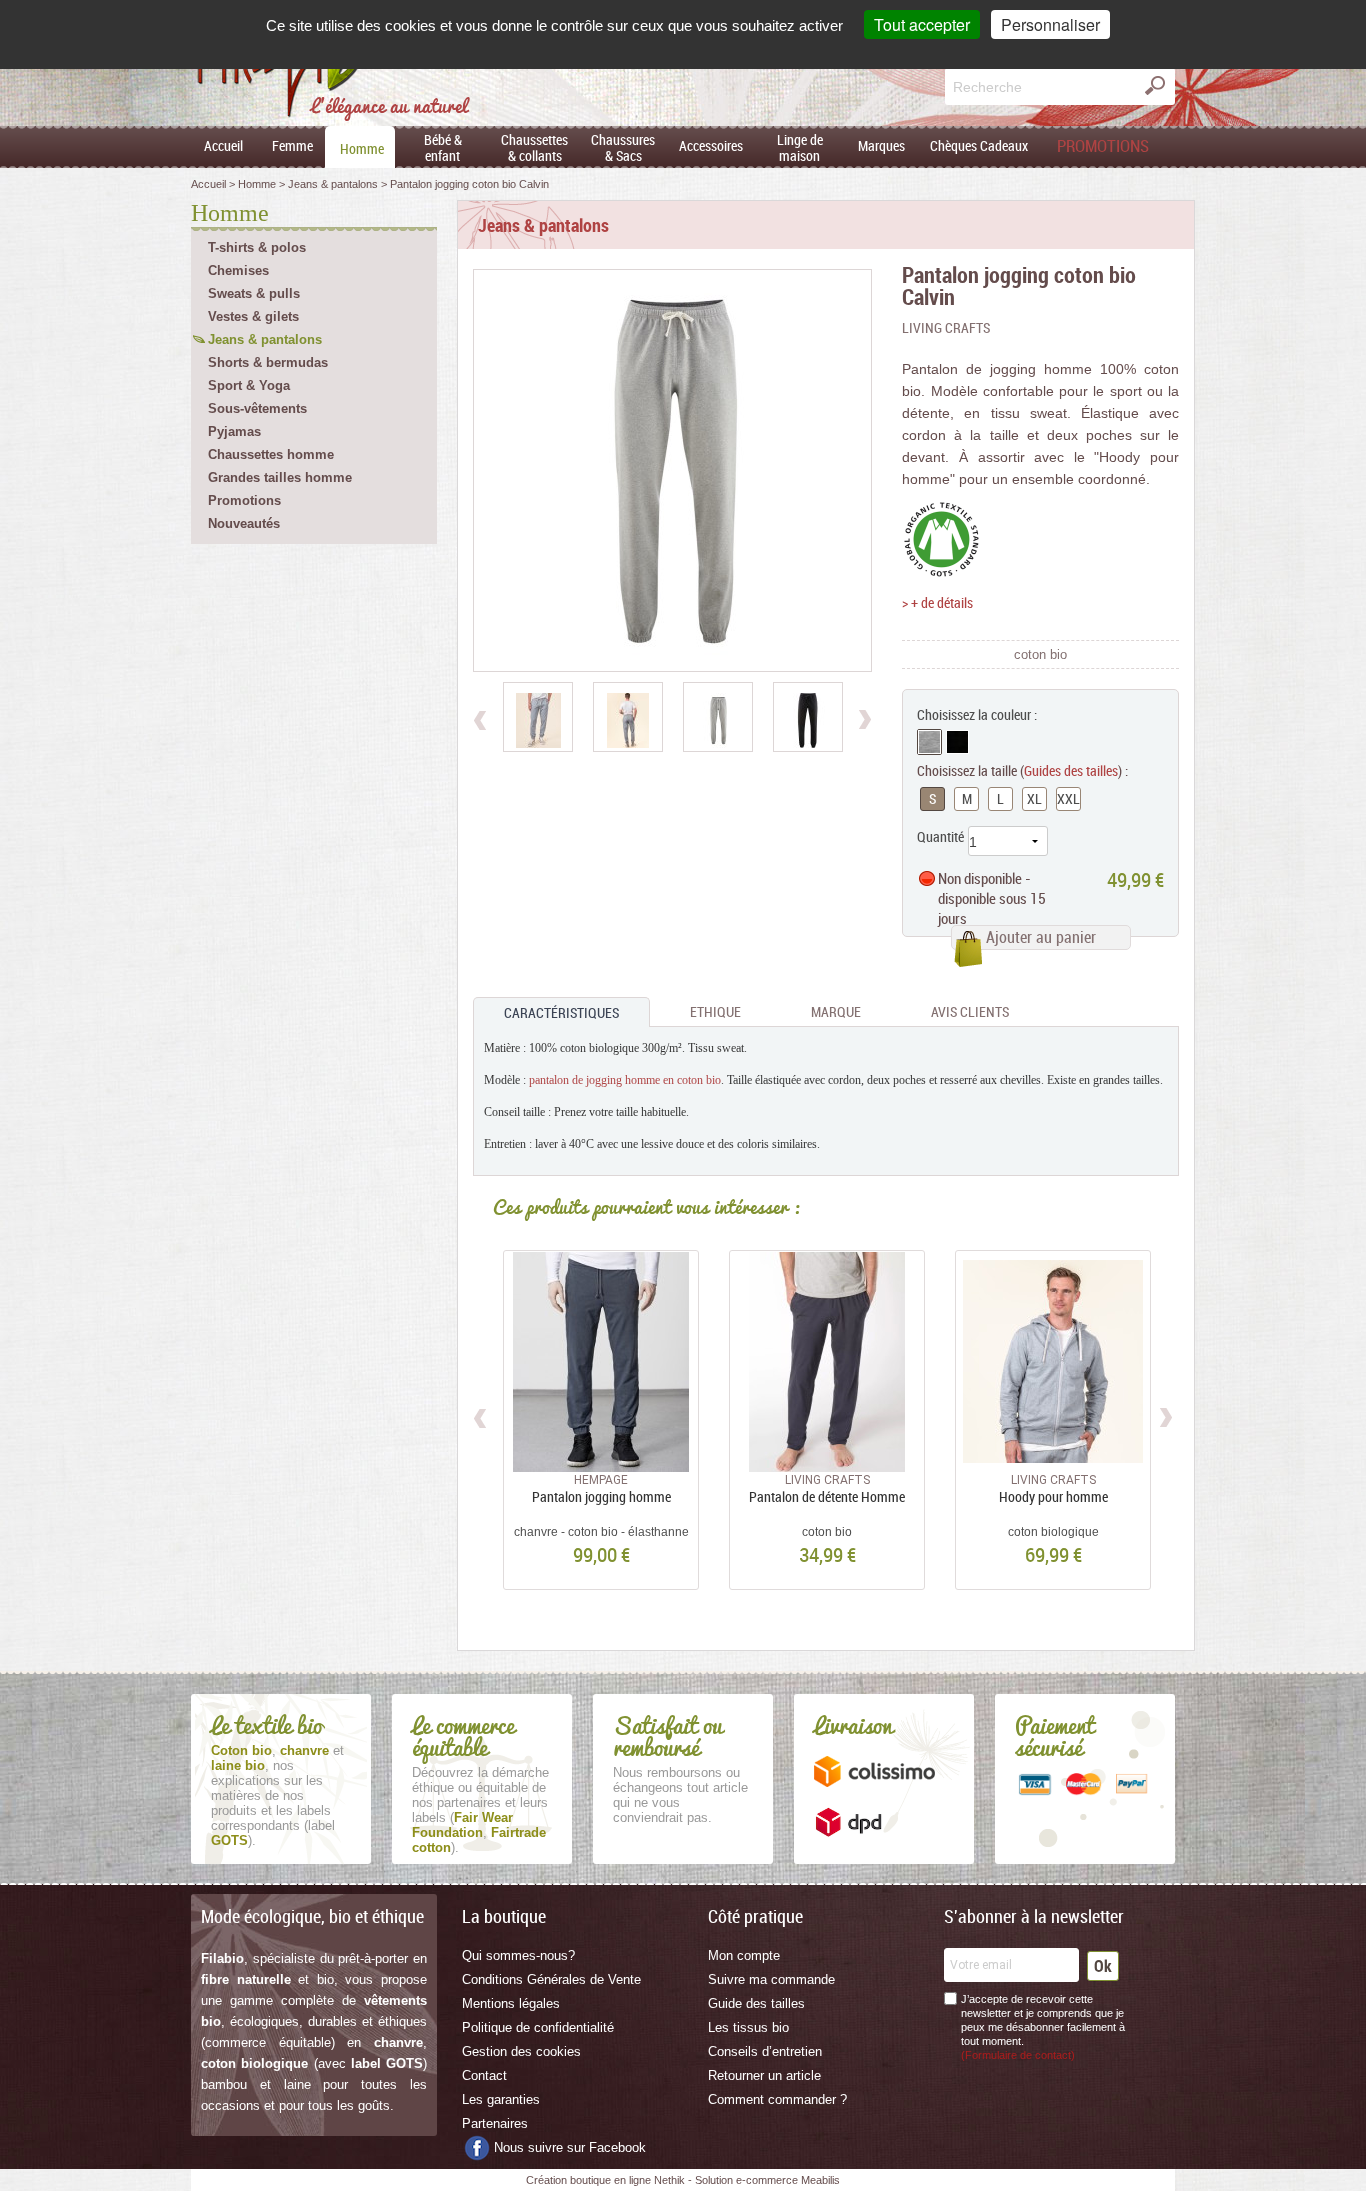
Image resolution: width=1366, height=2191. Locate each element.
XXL (1068, 798)
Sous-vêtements (257, 408)
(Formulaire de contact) (1018, 2055)
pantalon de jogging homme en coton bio (625, 1080)
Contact (484, 2075)
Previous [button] (481, 1415)
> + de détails (937, 602)
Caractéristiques (561, 1012)
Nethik (669, 2180)
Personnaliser (1050, 24)
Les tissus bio (748, 2027)
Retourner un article (764, 2075)
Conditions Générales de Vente (551, 1979)
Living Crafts (946, 327)
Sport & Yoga (249, 385)
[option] (538, 717)
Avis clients (970, 1011)
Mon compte (744, 1955)
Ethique (715, 1011)
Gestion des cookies (521, 2051)
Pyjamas (234, 431)
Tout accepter (922, 24)
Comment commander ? (777, 2099)
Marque (836, 1011)
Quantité (940, 836)
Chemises (238, 270)
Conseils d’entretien (765, 2051)
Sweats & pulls (254, 293)
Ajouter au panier (1041, 937)
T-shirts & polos (257, 247)
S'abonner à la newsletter (1034, 1916)
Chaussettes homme (271, 454)
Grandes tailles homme (280, 477)
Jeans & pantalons (265, 339)
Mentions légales (511, 2003)
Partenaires (495, 2123)
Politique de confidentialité (538, 2027)
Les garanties (501, 2099)
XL (1034, 798)
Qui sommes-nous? (518, 1955)
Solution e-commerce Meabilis (767, 2180)
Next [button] (1165, 1415)
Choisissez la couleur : (977, 714)
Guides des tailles (1071, 770)
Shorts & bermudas (268, 362)
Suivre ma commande (771, 1979)
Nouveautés (244, 523)
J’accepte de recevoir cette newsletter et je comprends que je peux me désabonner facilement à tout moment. (1043, 2027)
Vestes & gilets (253, 316)
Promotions (244, 500)
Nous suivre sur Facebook (570, 2147)
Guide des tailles (756, 2003)
